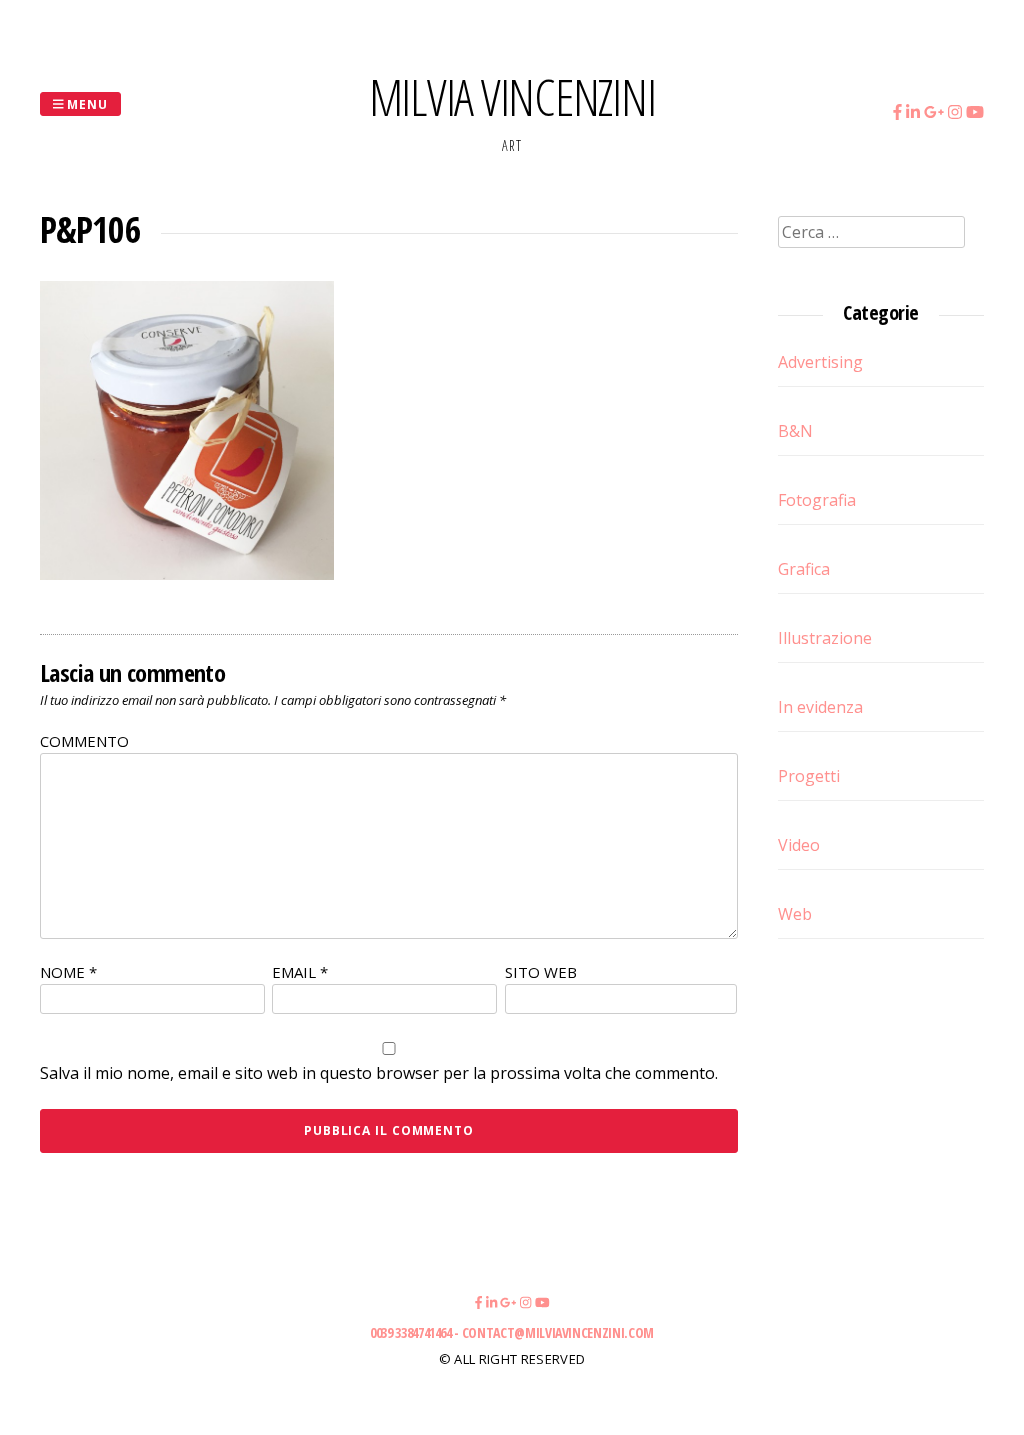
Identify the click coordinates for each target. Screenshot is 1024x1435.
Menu (86, 103)
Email (300, 972)
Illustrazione (825, 638)
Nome (68, 972)
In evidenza (820, 707)
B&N (795, 431)
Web (795, 914)
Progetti (809, 776)
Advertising (820, 362)
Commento (84, 741)
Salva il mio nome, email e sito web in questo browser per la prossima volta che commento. (379, 1073)
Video (799, 845)
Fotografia (817, 500)
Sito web (541, 972)
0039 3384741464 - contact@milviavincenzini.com (512, 1332)
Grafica (804, 569)
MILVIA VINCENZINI (512, 97)
